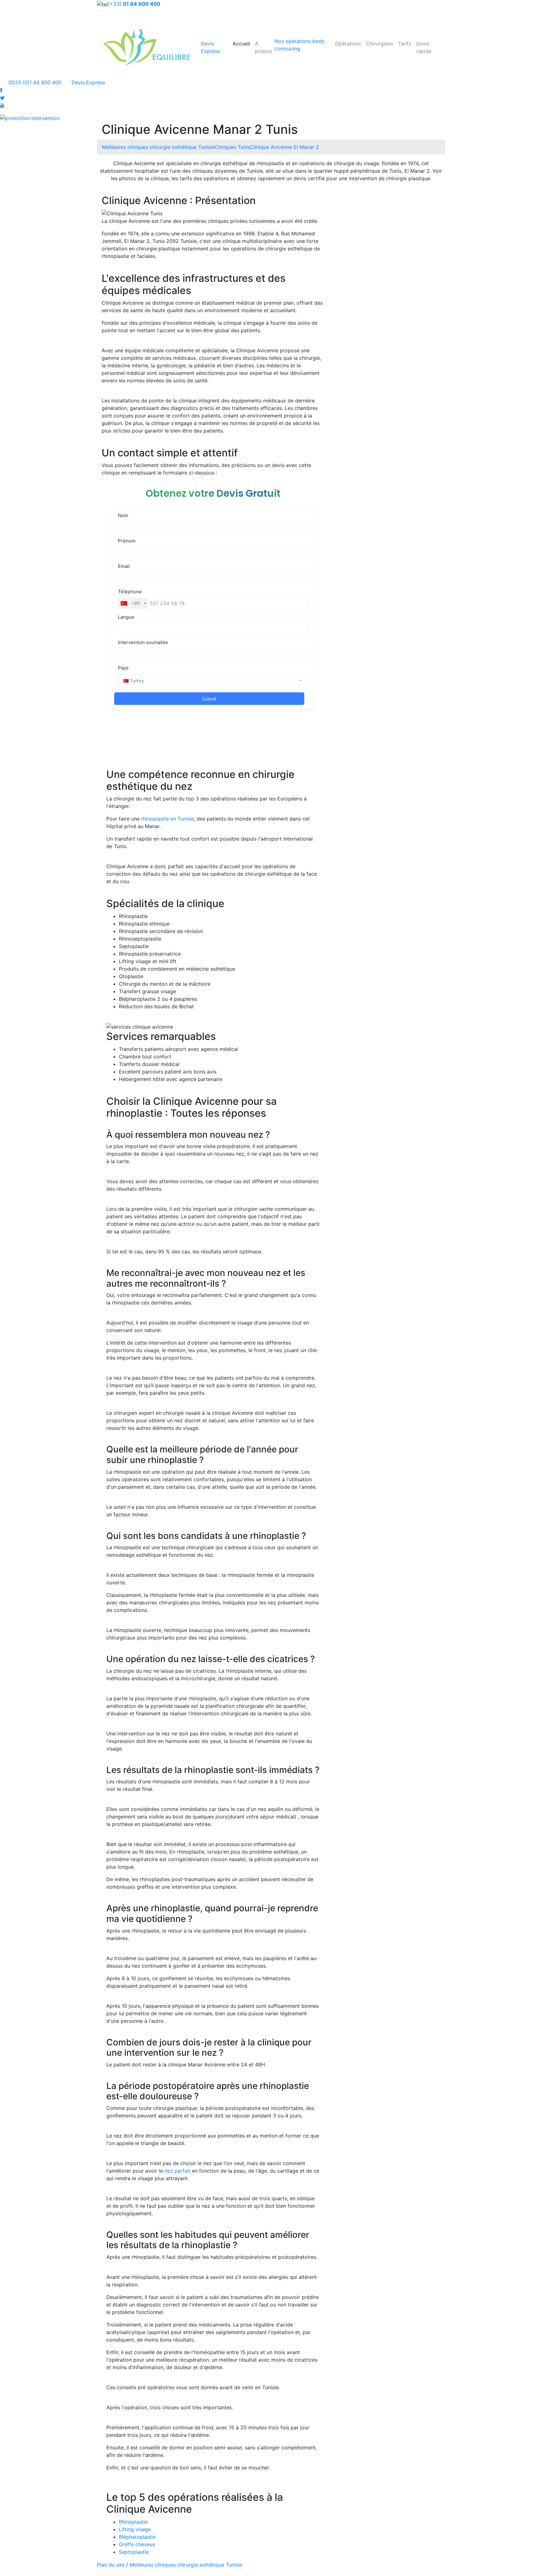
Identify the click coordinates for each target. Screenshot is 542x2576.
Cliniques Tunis (232, 147)
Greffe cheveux (137, 2544)
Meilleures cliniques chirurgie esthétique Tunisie (158, 147)
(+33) (134, 4)
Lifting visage (135, 2529)
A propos (263, 47)
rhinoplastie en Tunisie (167, 819)
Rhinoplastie (133, 2522)
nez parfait (177, 2171)
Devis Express (88, 82)
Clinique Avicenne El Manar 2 (284, 147)
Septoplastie (134, 2552)
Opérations (348, 44)
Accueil (241, 44)
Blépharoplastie (137, 2537)
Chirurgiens (380, 44)
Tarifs (405, 44)
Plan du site (111, 2565)
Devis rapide (424, 47)
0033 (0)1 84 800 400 (34, 82)
